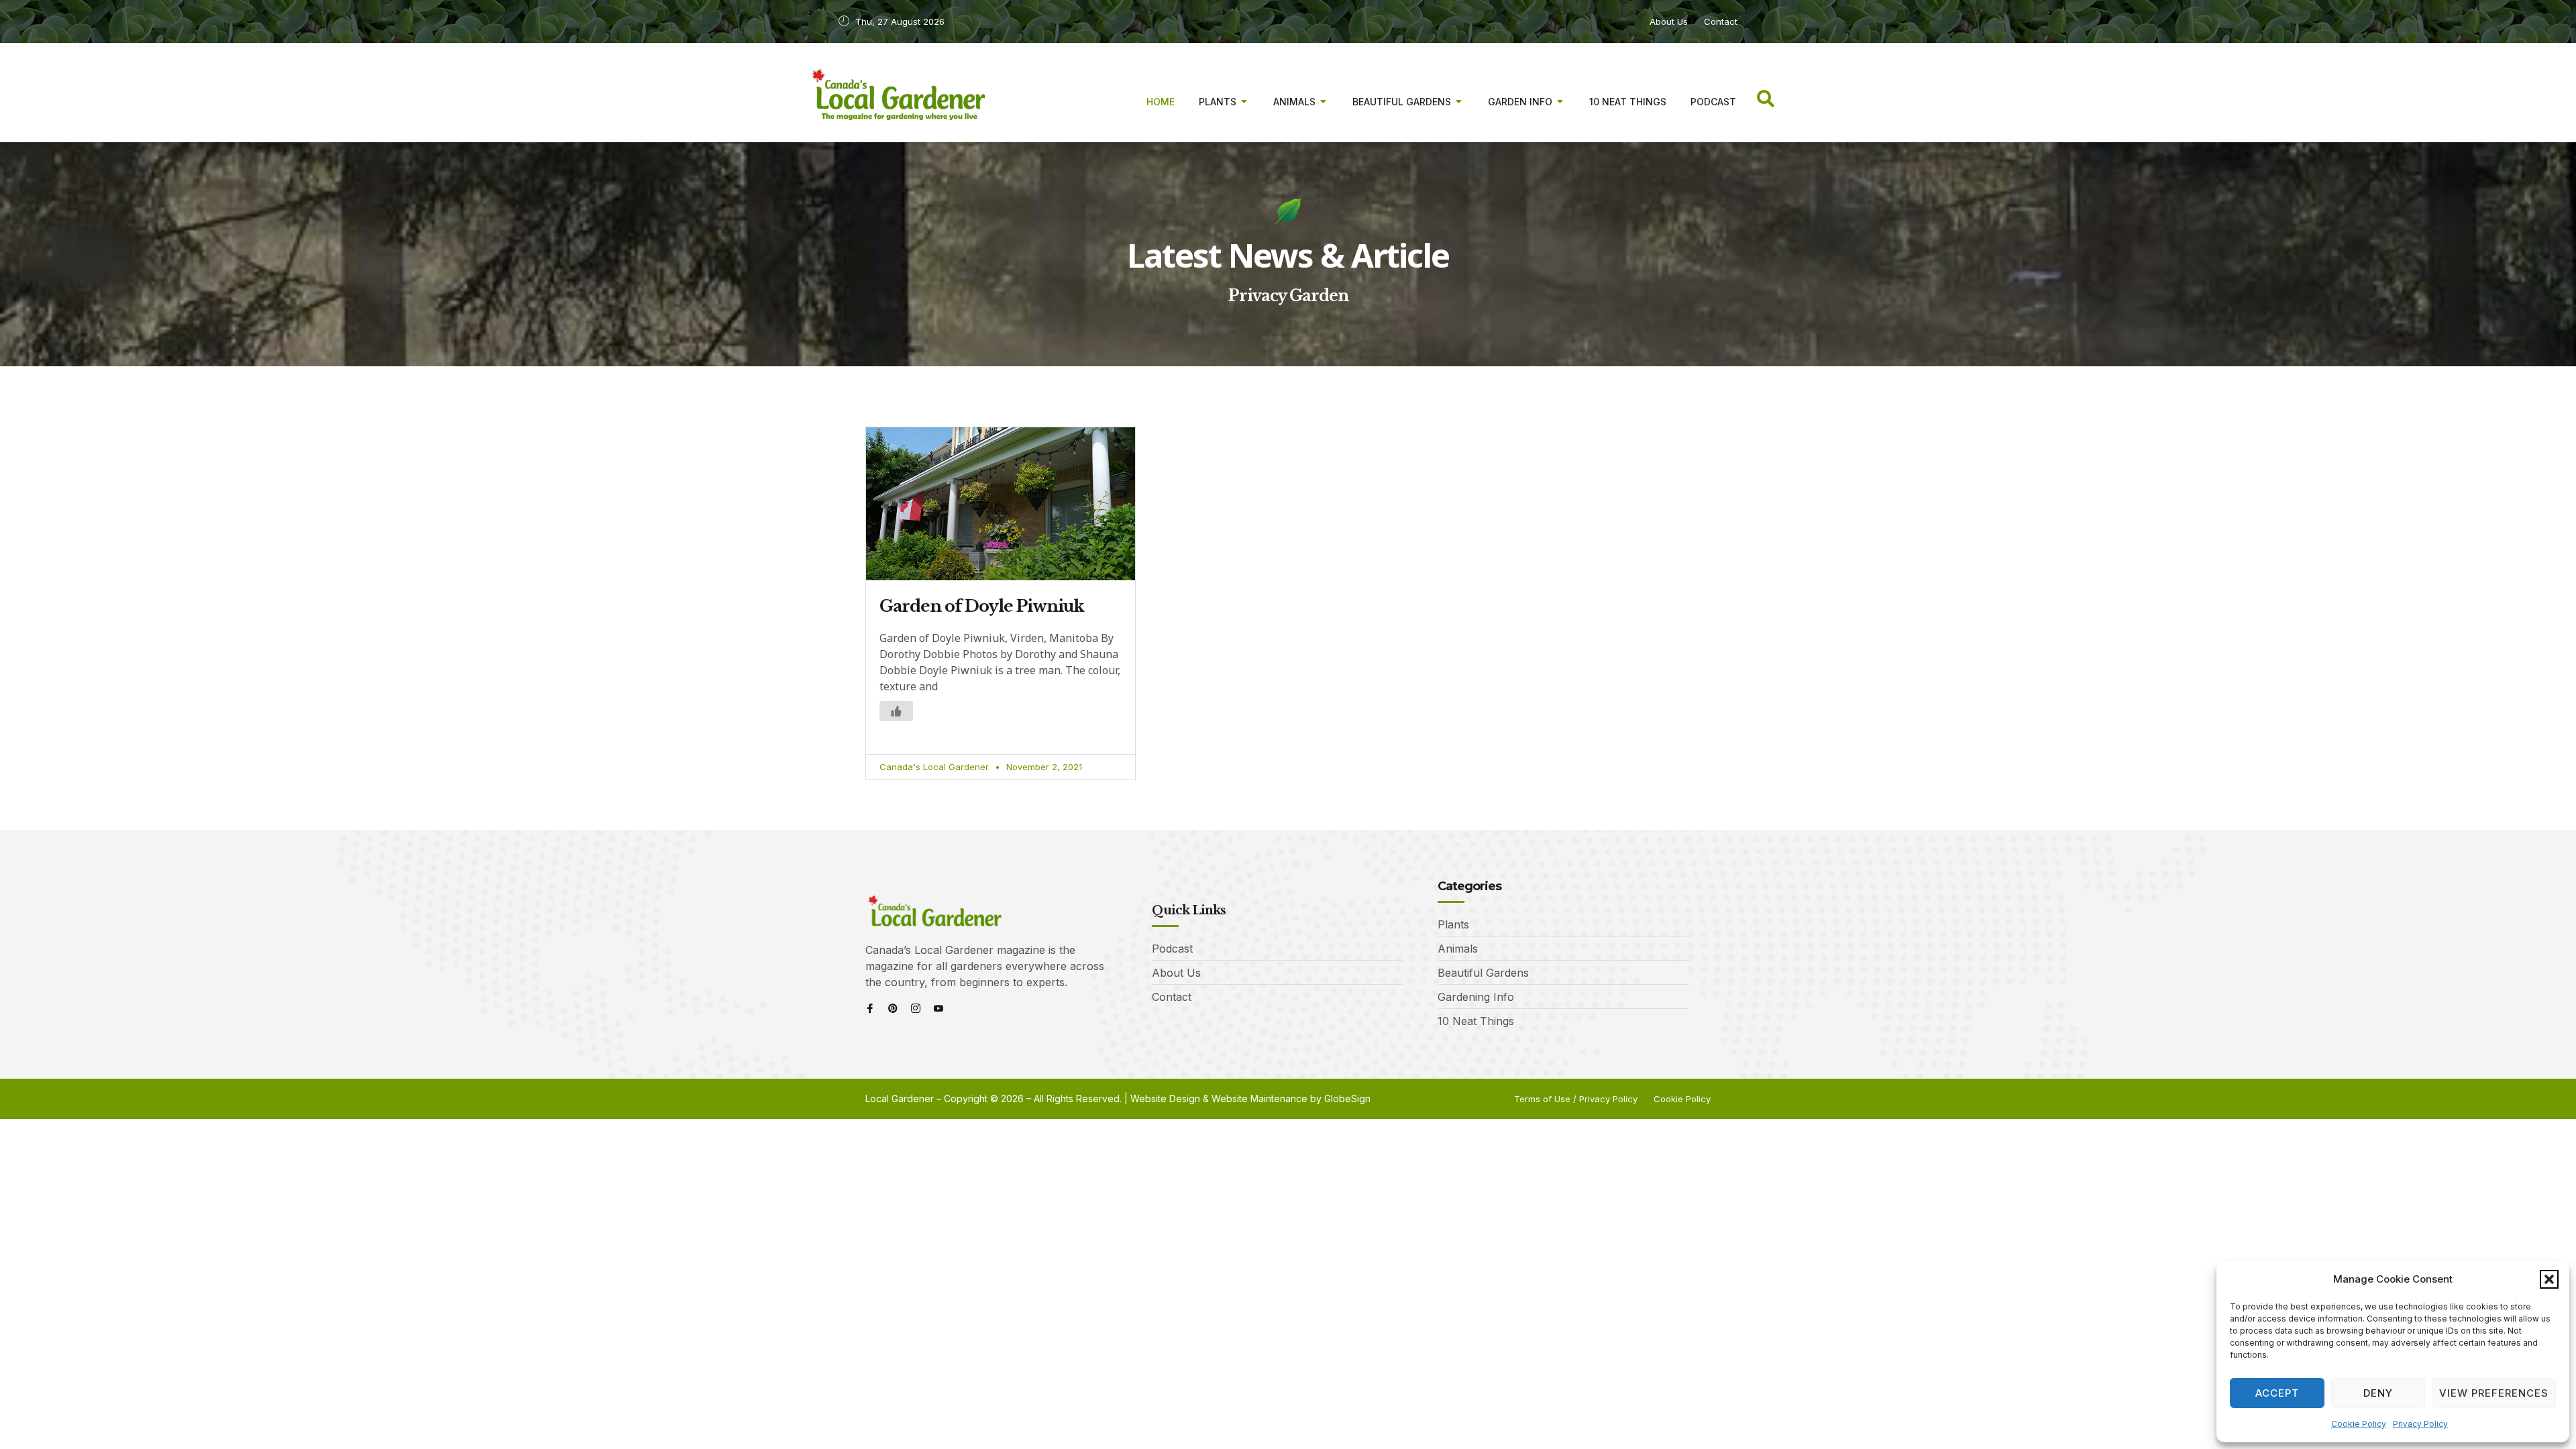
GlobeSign (1347, 1098)
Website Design (1165, 1098)
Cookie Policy (2359, 1424)
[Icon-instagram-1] (916, 1008)
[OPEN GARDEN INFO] (1560, 102)
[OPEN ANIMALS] (1324, 102)
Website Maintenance (1259, 1098)
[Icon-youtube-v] (938, 1008)
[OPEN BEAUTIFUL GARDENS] (1459, 102)
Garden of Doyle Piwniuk (982, 606)
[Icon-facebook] (870, 1008)
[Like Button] (896, 711)
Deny (2378, 1393)
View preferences (2494, 1393)
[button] (2549, 1279)
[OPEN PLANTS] (1244, 102)
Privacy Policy (2420, 1424)
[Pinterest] (893, 1008)
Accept (2277, 1393)
